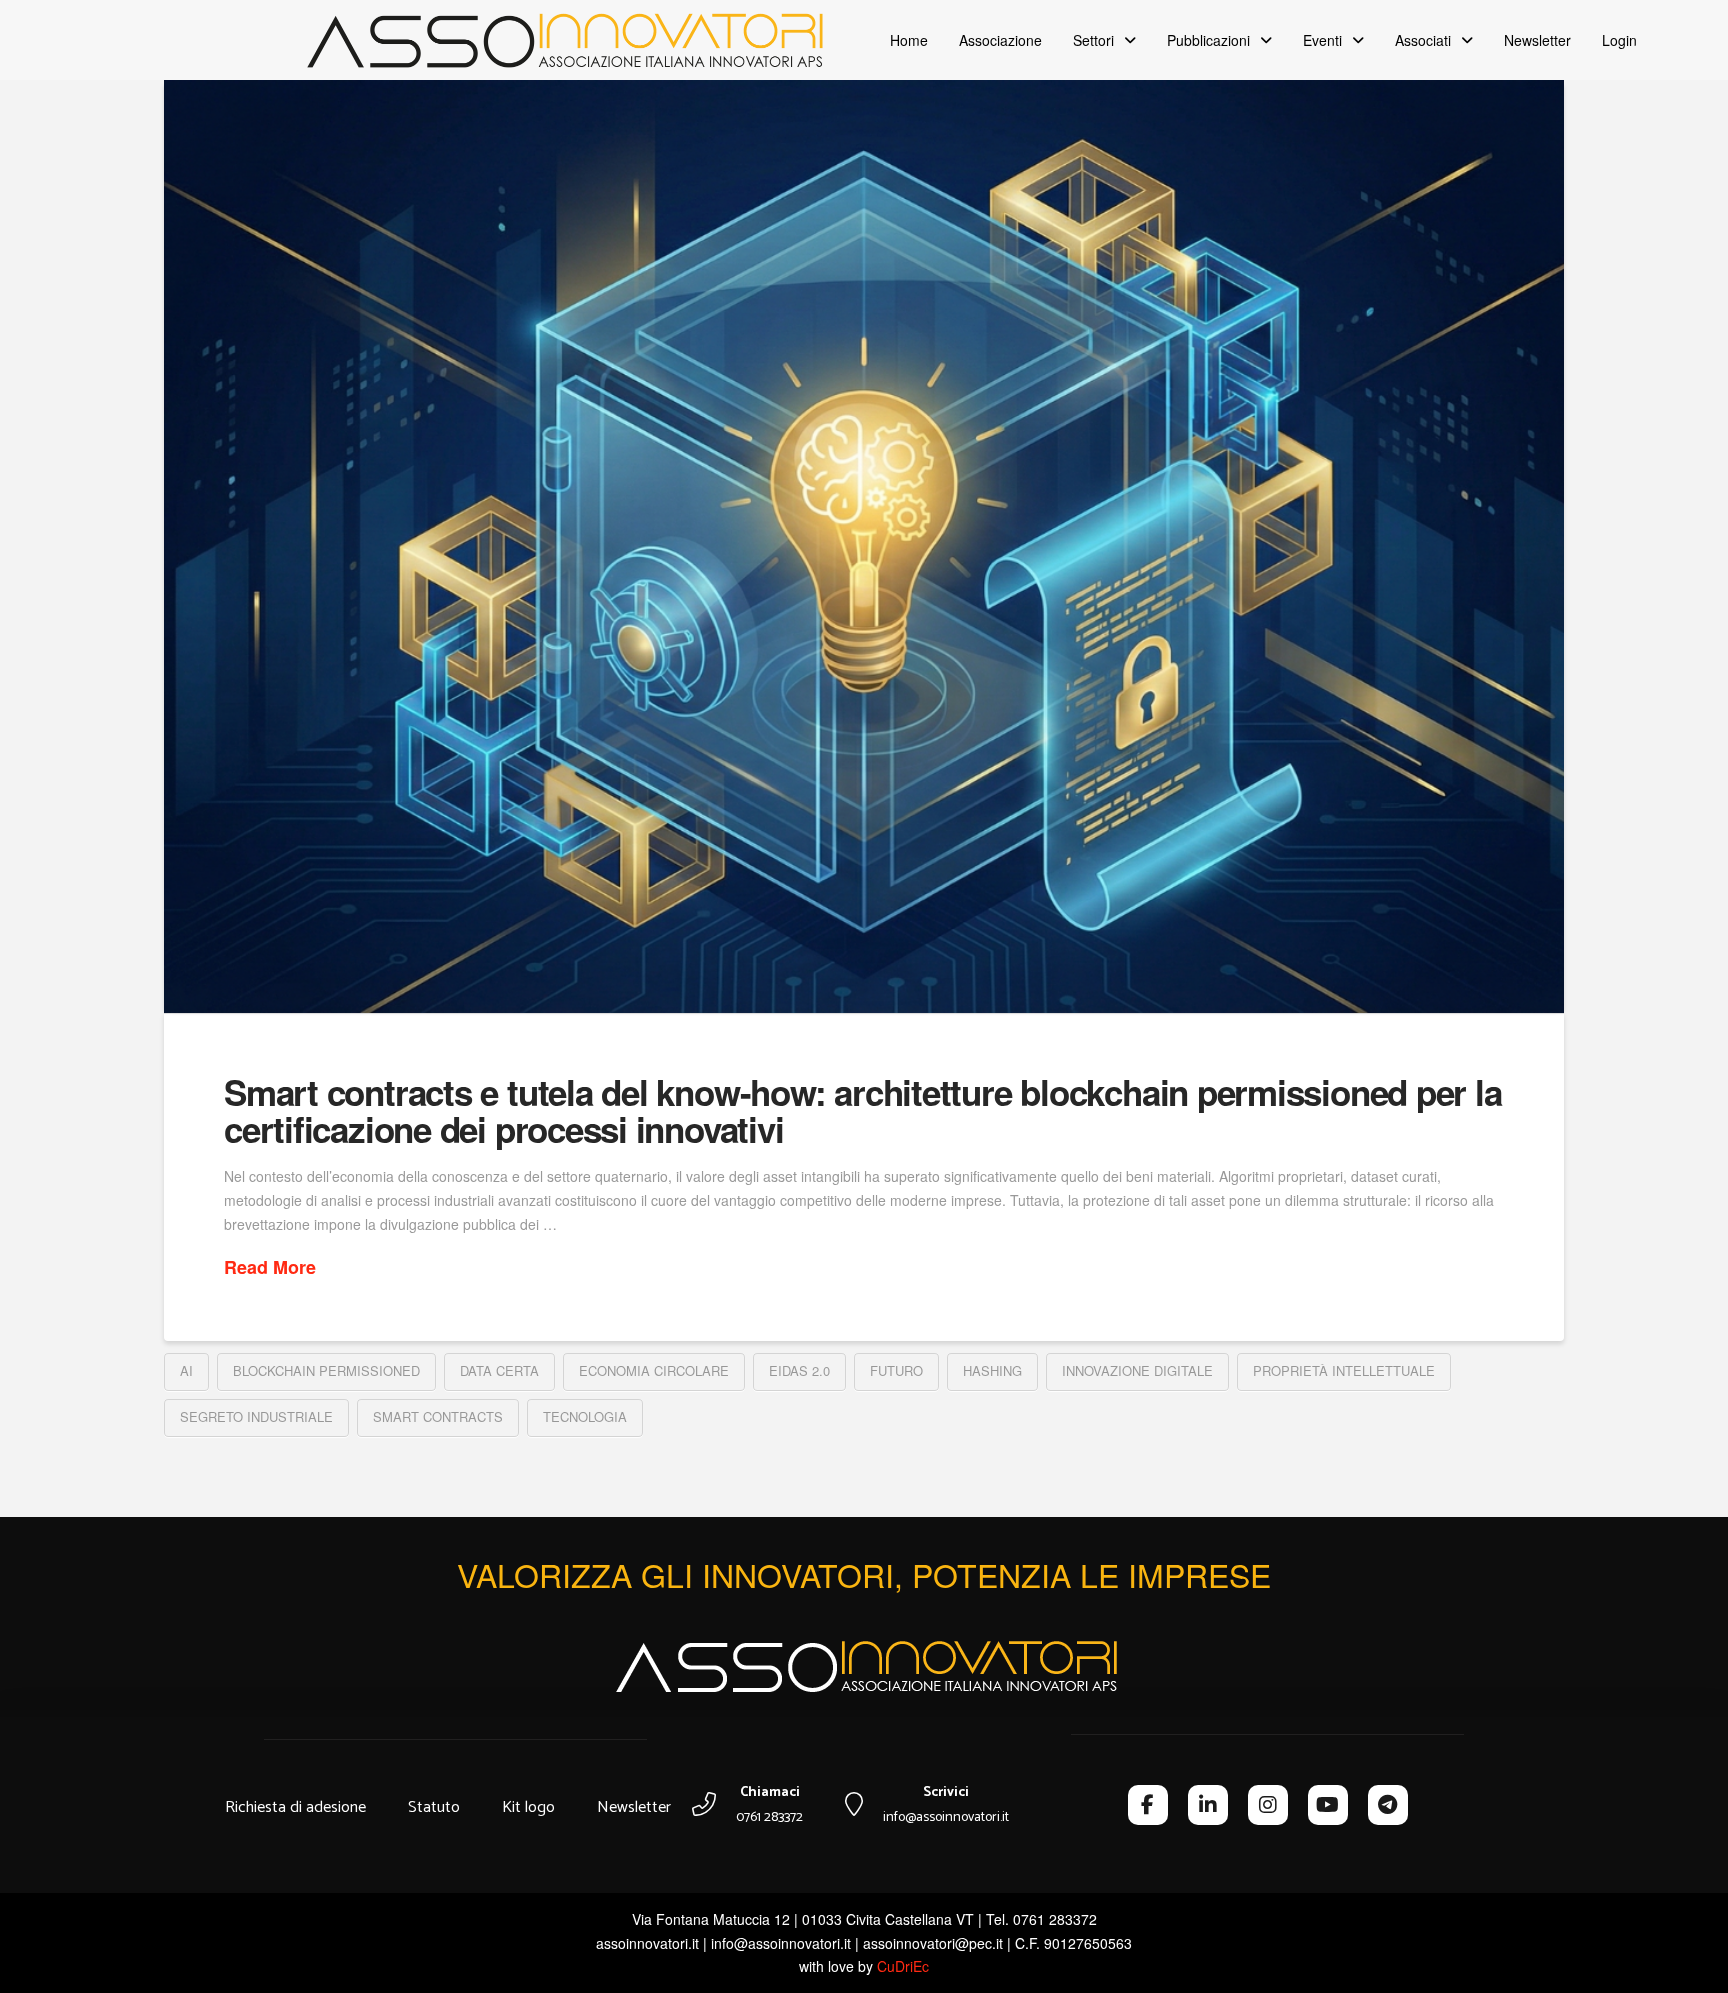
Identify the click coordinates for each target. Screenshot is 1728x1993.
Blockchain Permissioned (326, 1370)
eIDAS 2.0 (799, 1370)
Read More (270, 1267)
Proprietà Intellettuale (1344, 1370)
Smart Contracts (438, 1416)
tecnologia (585, 1416)
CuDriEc (903, 1966)
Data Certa (499, 1370)
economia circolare (654, 1370)
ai (186, 1370)
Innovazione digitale (1137, 1370)
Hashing (992, 1370)
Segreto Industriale (256, 1416)
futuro (896, 1370)
